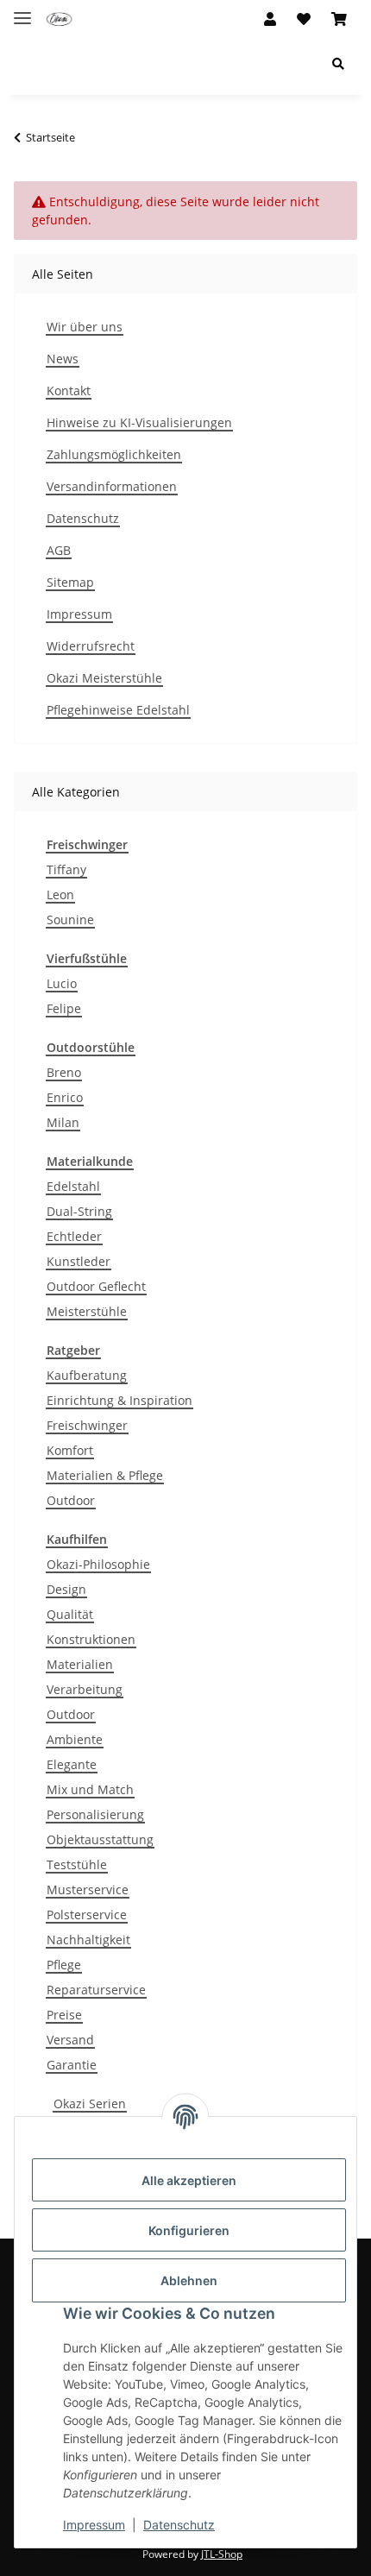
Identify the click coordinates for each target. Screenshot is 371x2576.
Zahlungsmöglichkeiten (114, 454)
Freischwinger (87, 1425)
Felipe (64, 1008)
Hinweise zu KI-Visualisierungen (139, 422)
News (63, 359)
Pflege (64, 1965)
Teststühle (77, 1864)
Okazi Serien (90, 2104)
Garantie (72, 2065)
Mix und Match (90, 1789)
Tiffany (66, 869)
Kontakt (69, 390)
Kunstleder (79, 1261)
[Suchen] (338, 63)
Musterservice (88, 1889)
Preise (64, 2015)
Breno (64, 1072)
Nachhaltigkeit (88, 1940)
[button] (270, 19)
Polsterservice (87, 1915)
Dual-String (79, 1211)
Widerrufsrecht (91, 646)
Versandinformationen (112, 486)
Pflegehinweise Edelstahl (118, 710)
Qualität (70, 1614)
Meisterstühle (87, 1311)
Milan (63, 1122)
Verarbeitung (85, 1689)
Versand (70, 2040)
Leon (60, 894)
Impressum (94, 2525)
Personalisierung (95, 1814)
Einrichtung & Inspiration (119, 1400)
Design (66, 1589)
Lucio (62, 983)
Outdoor (71, 1500)
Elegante (72, 1764)
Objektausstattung (100, 1839)
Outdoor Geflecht (96, 1286)
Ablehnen (189, 2280)
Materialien (80, 1664)
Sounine (70, 920)
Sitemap (70, 582)
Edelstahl (73, 1186)
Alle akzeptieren (189, 2180)
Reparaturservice (96, 1990)
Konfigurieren (189, 2230)
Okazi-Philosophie (98, 1564)
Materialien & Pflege (105, 1475)
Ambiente (75, 1739)
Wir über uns (85, 327)
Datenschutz (179, 2525)
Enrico (65, 1097)
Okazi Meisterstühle (104, 678)
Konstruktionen (91, 1639)
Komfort (70, 1450)
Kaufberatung (87, 1375)
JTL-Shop (222, 2554)
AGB (59, 550)
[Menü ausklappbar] (22, 11)
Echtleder (74, 1236)
